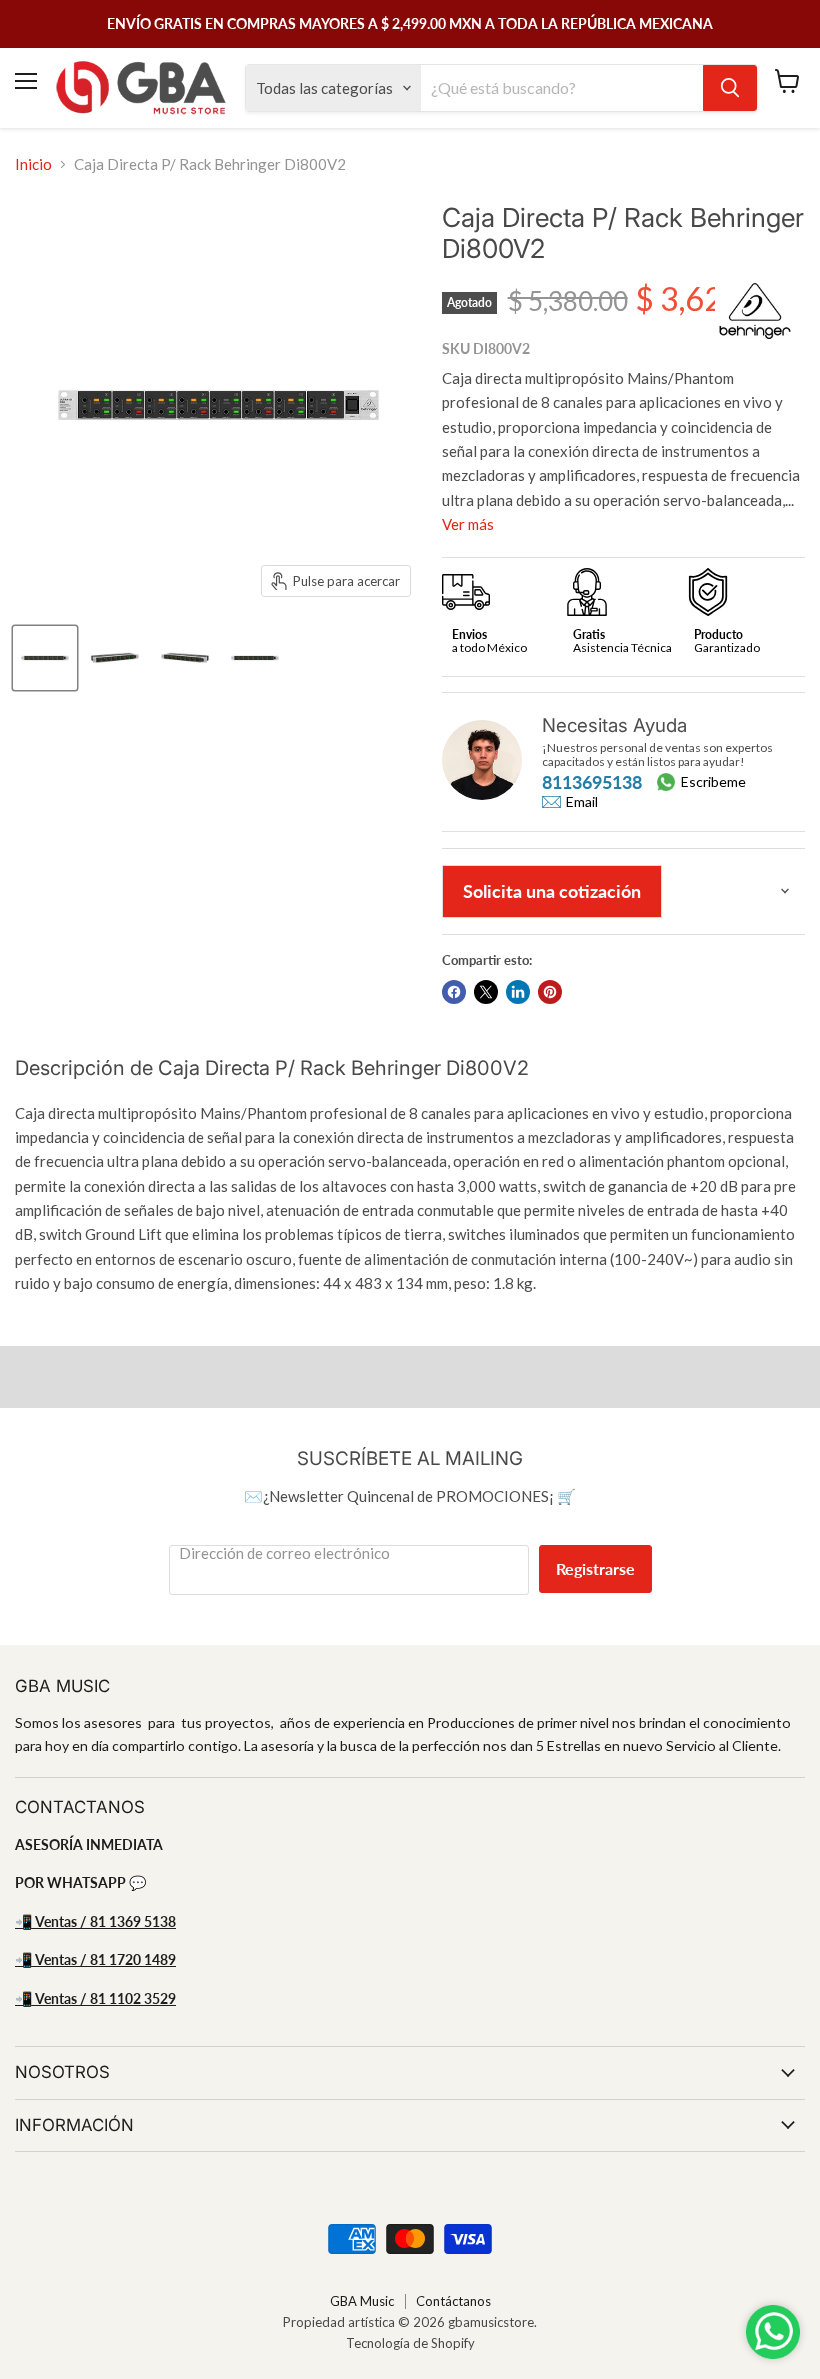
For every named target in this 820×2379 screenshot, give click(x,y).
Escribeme (713, 781)
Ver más (468, 524)
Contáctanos (453, 2301)
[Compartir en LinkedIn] (518, 992)
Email (582, 802)
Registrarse (595, 1568)
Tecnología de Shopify (410, 2343)
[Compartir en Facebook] (454, 992)
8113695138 (592, 782)
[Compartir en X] (486, 992)
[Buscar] (730, 88)
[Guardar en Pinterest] (550, 992)
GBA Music (362, 2301)
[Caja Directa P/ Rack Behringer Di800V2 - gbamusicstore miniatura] (45, 658)
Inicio (33, 164)
